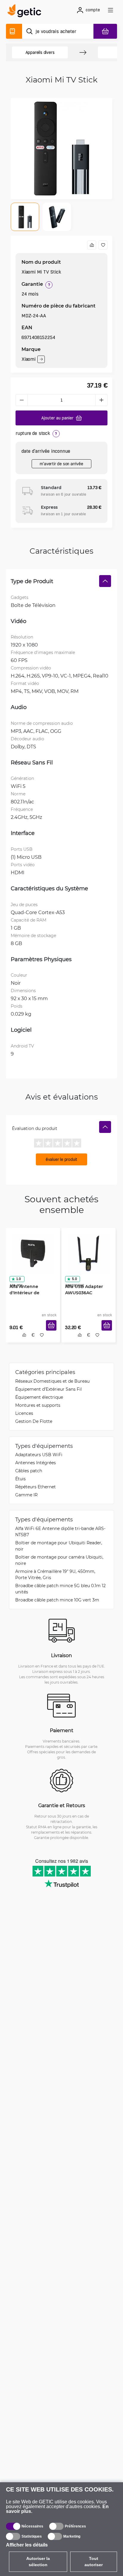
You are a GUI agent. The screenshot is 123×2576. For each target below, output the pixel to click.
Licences (24, 1413)
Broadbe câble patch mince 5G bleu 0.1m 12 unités (60, 1589)
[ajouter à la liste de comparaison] (92, 245)
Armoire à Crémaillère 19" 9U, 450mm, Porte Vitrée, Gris (55, 1575)
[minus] (21, 400)
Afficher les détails (27, 2545)
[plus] (102, 400)
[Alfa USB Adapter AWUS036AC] (89, 1253)
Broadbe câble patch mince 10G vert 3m (57, 1600)
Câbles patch (29, 1471)
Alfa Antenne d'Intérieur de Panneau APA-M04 (29, 1292)
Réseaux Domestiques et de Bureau (52, 1381)
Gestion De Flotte (34, 1422)
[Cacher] (105, 581)
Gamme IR (26, 1495)
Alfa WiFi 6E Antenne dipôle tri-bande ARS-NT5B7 (60, 1532)
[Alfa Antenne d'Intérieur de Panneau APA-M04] (33, 1253)
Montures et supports (38, 1405)
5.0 (74, 1278)
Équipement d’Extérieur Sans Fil (49, 1389)
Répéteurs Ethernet (36, 1487)
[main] (26, 12)
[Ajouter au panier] (52, 1327)
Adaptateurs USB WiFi (39, 1455)
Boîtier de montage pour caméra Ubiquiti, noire (59, 1561)
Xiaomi (29, 359)
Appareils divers (40, 52)
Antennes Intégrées (36, 1463)
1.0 (18, 1278)
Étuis (20, 1479)
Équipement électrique (39, 1397)
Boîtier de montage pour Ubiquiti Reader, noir (59, 1546)
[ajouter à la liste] (103, 245)
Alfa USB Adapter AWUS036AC (83, 1289)
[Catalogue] (14, 31)
